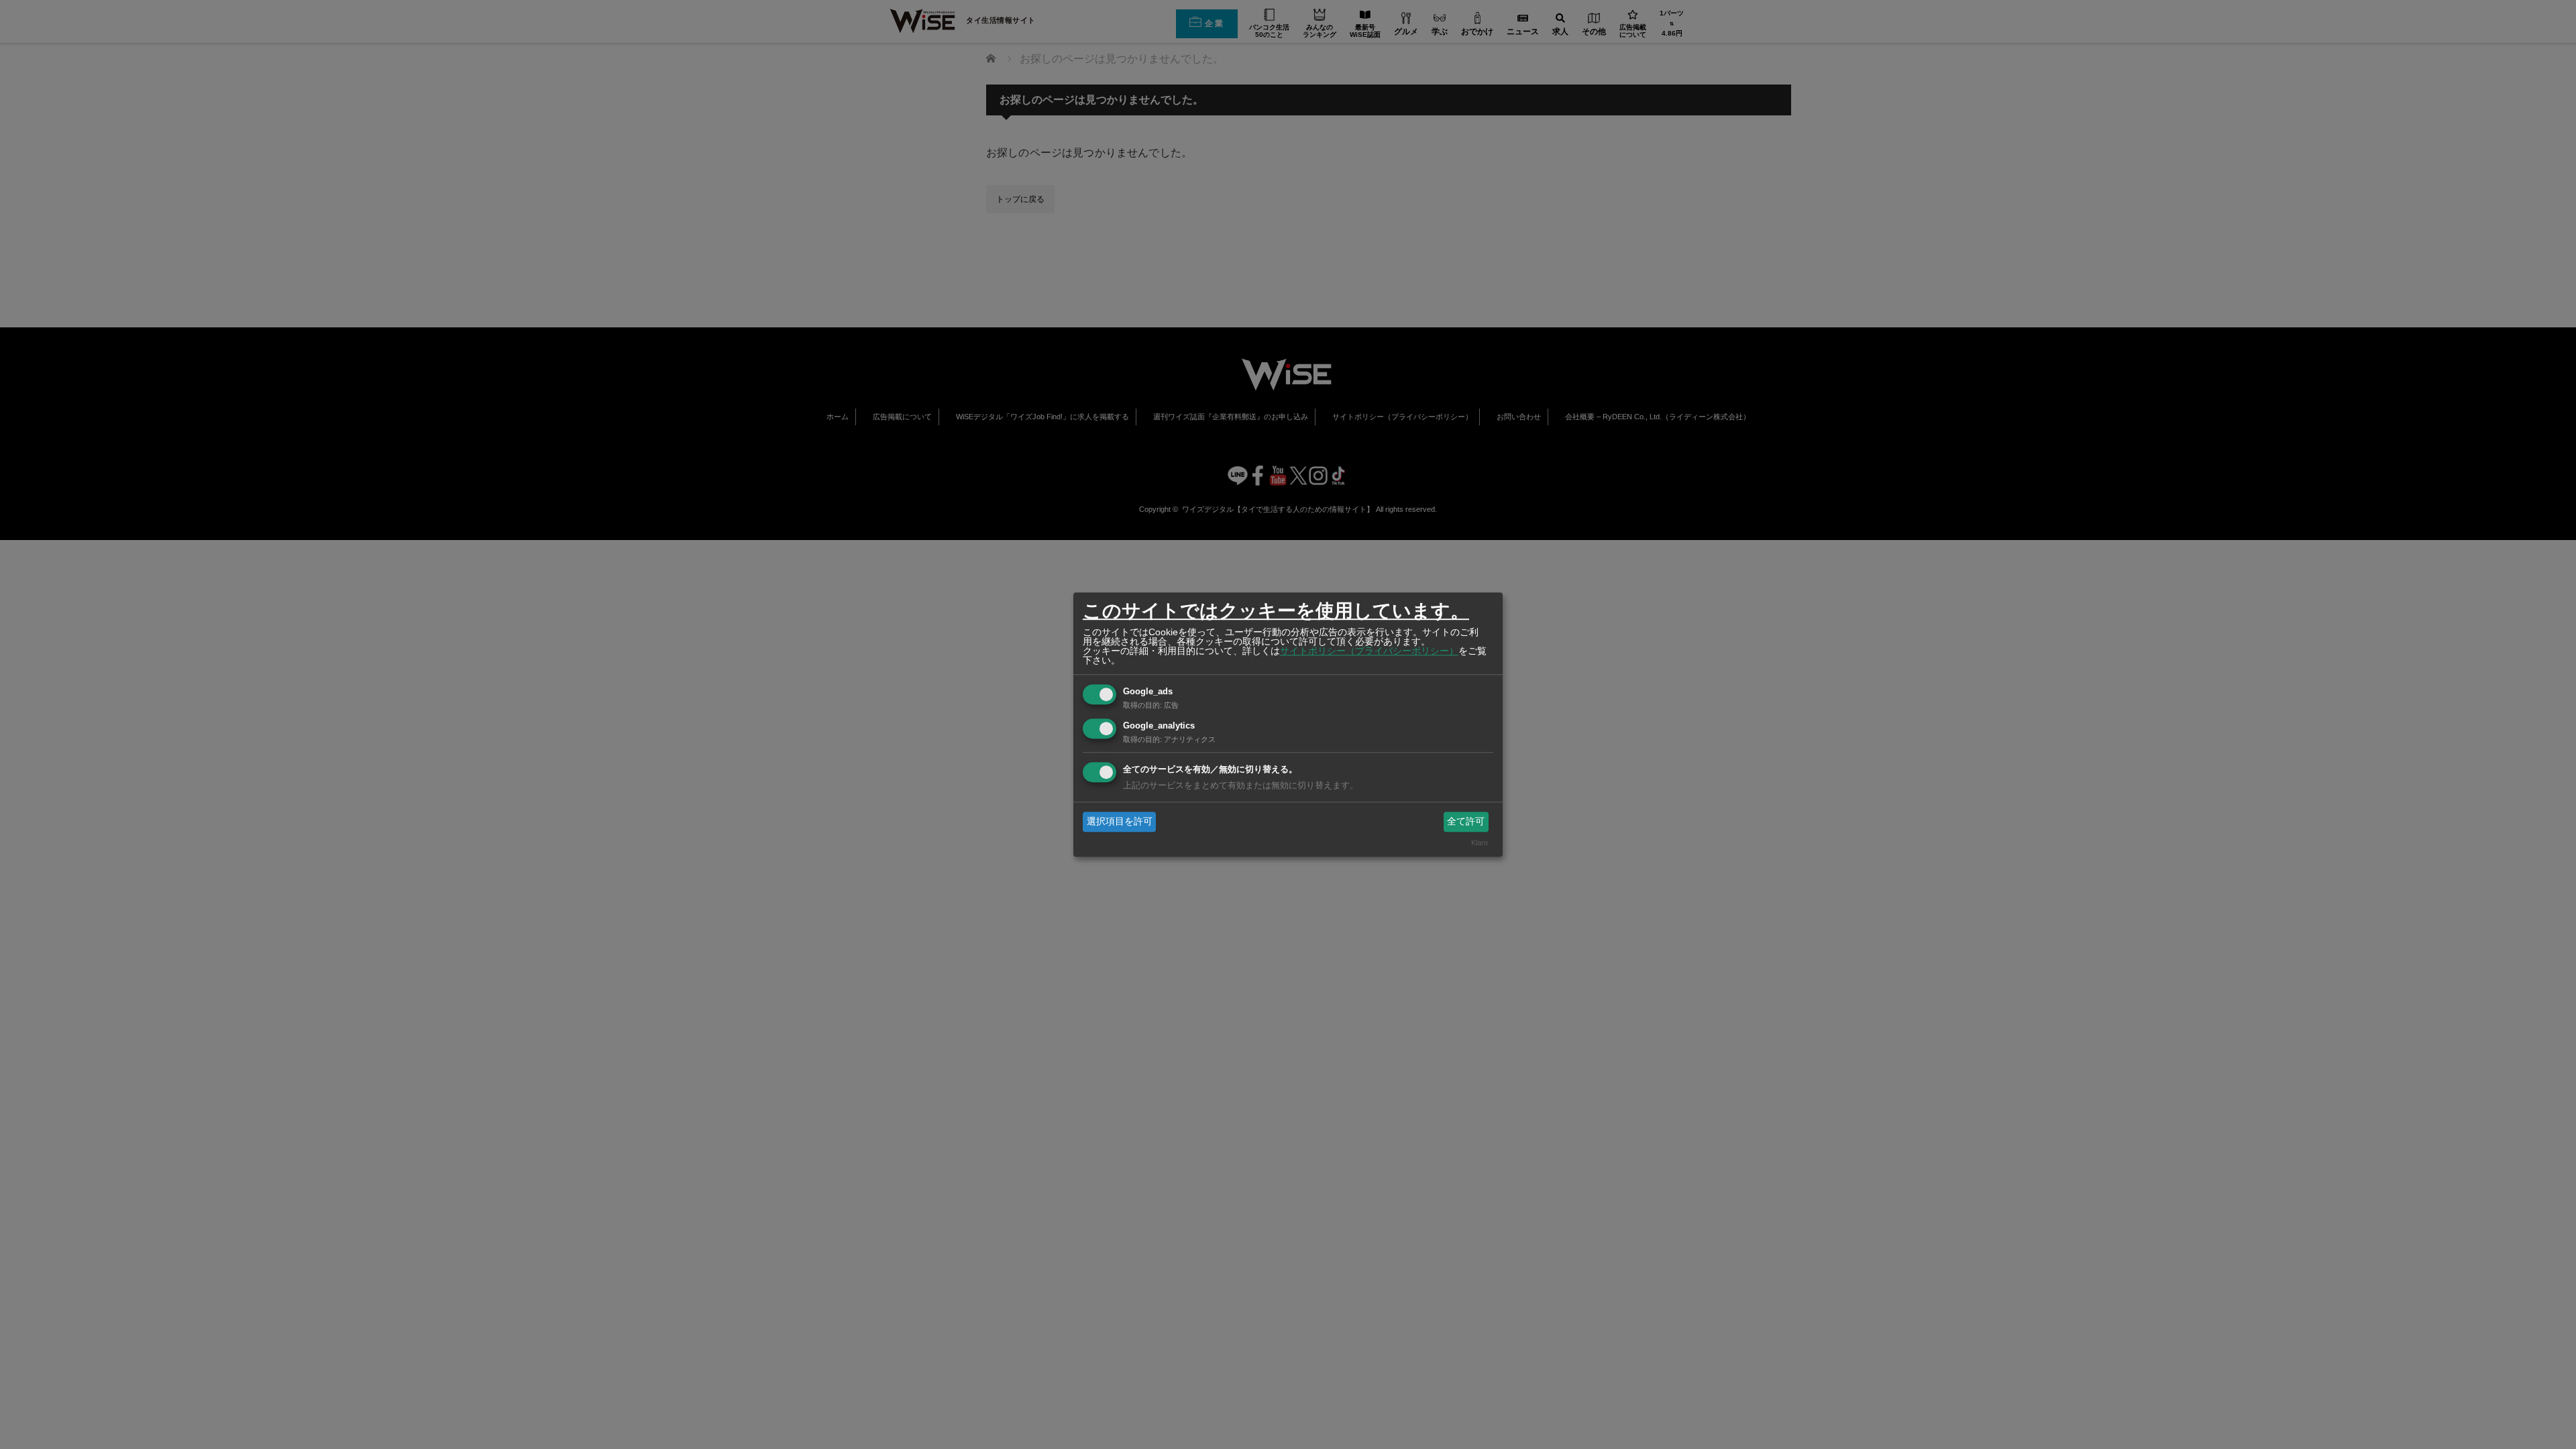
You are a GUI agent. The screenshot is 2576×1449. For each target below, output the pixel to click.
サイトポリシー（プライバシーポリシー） (1369, 651)
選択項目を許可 (1120, 821)
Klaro (1480, 843)
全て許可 (1466, 821)
